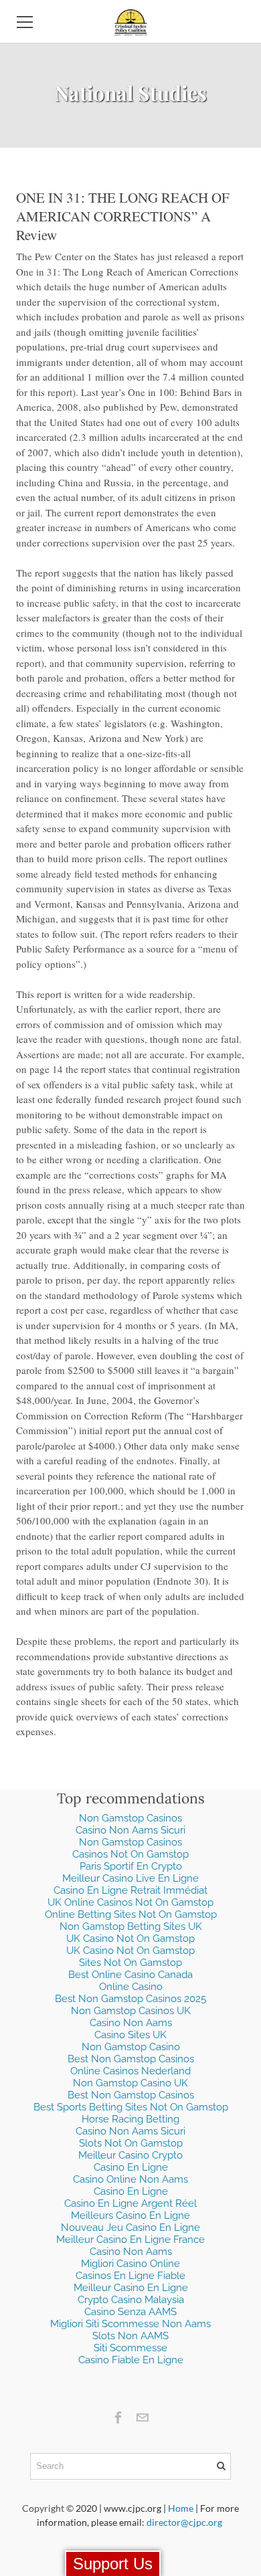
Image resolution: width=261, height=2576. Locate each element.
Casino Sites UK (130, 2035)
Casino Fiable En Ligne (131, 2360)
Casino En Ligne (131, 2167)
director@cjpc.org (184, 2522)
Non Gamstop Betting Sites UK (131, 1926)
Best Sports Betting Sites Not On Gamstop (131, 2107)
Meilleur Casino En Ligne (131, 2288)
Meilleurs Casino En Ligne (130, 2215)
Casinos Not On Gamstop (130, 1854)
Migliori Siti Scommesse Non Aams (130, 2324)
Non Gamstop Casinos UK (131, 2011)
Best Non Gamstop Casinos (131, 2059)
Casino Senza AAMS (130, 2312)
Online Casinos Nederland (130, 2071)
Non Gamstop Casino (131, 2047)
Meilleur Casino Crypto (130, 2155)
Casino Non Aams (131, 2023)
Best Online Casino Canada (130, 1975)
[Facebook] (119, 2417)
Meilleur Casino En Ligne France (130, 2240)
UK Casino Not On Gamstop (130, 1939)
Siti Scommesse (130, 2348)
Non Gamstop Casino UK (130, 2083)
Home (181, 2508)
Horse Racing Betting (130, 2119)
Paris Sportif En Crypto (131, 1866)
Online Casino (131, 1987)
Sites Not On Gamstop (130, 1963)
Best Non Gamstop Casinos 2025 (130, 1999)
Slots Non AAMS (130, 2336)
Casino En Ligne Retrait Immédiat (130, 1890)
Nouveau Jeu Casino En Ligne (130, 2227)
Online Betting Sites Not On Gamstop (131, 1914)
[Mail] (142, 2417)
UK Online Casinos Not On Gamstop (130, 1902)
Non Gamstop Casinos (130, 1818)
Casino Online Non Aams (130, 2179)
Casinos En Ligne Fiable (130, 2276)
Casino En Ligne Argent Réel (130, 2203)
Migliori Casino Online (130, 2264)
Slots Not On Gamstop (131, 2143)
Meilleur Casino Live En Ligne (130, 1878)
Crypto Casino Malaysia (131, 2300)
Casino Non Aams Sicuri (130, 1830)
